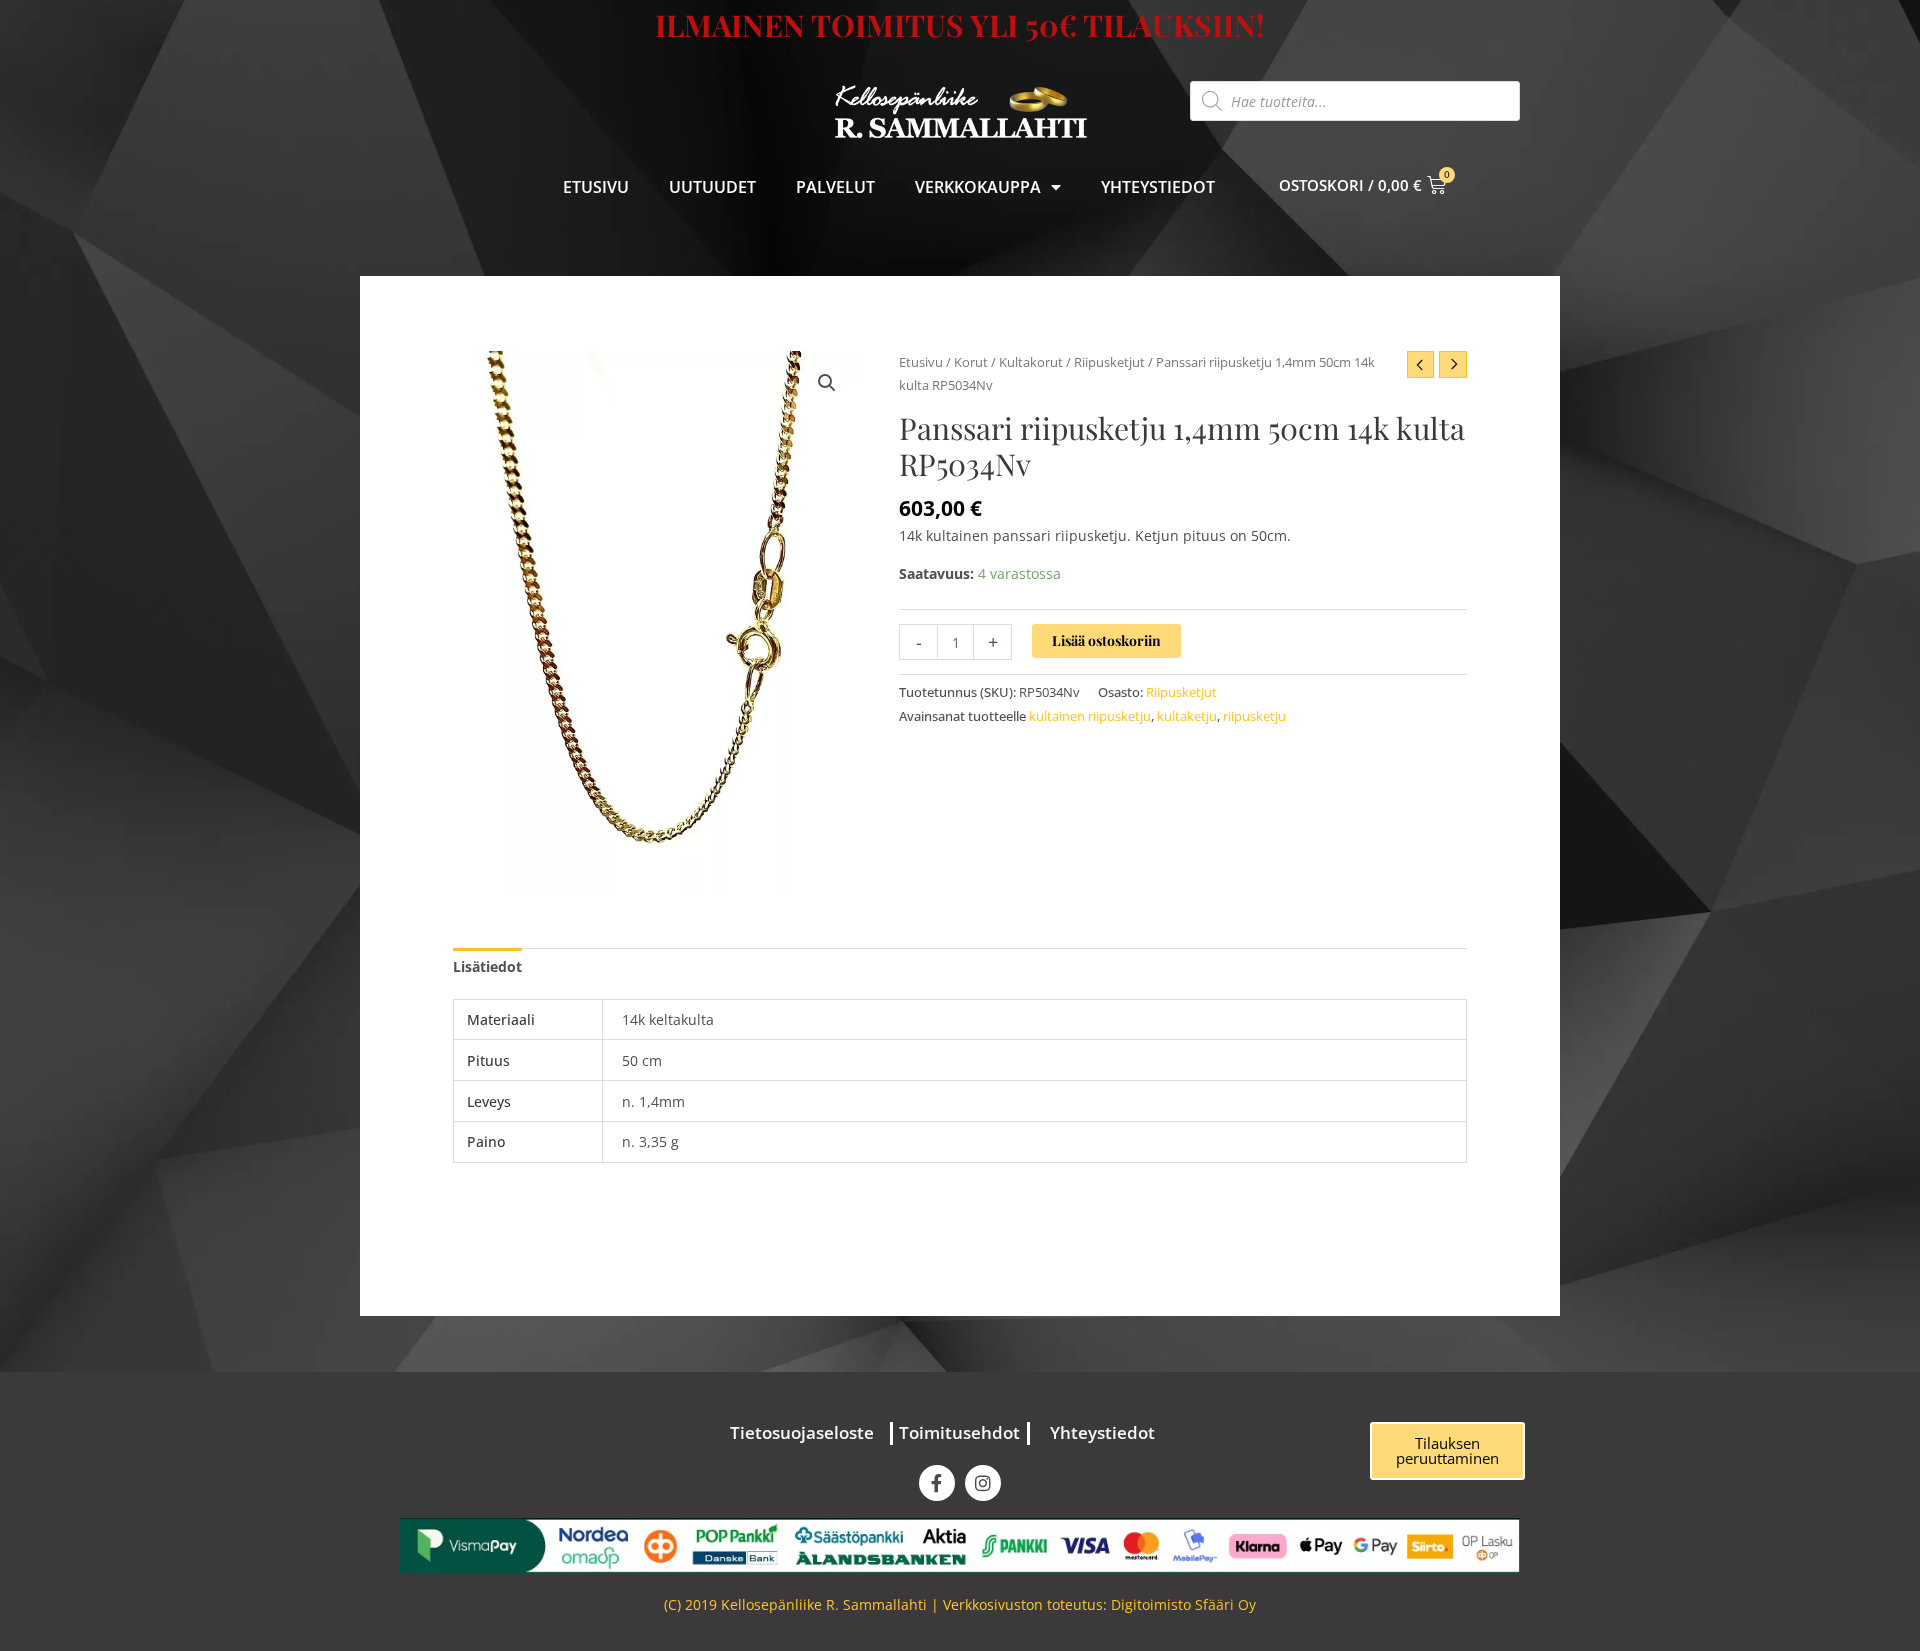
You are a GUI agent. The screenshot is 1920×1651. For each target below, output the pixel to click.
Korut (971, 362)
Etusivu (596, 187)
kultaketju (1187, 716)
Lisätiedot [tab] (487, 966)
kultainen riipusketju (1090, 716)
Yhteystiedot (1158, 187)
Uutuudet (712, 187)
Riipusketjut (1109, 362)
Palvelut (835, 187)
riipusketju (1254, 716)
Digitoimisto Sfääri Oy (1183, 1604)
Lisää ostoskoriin (1106, 640)
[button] (827, 383)
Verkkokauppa (978, 187)
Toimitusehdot (959, 1432)
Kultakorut (1031, 362)
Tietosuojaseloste (802, 1432)
